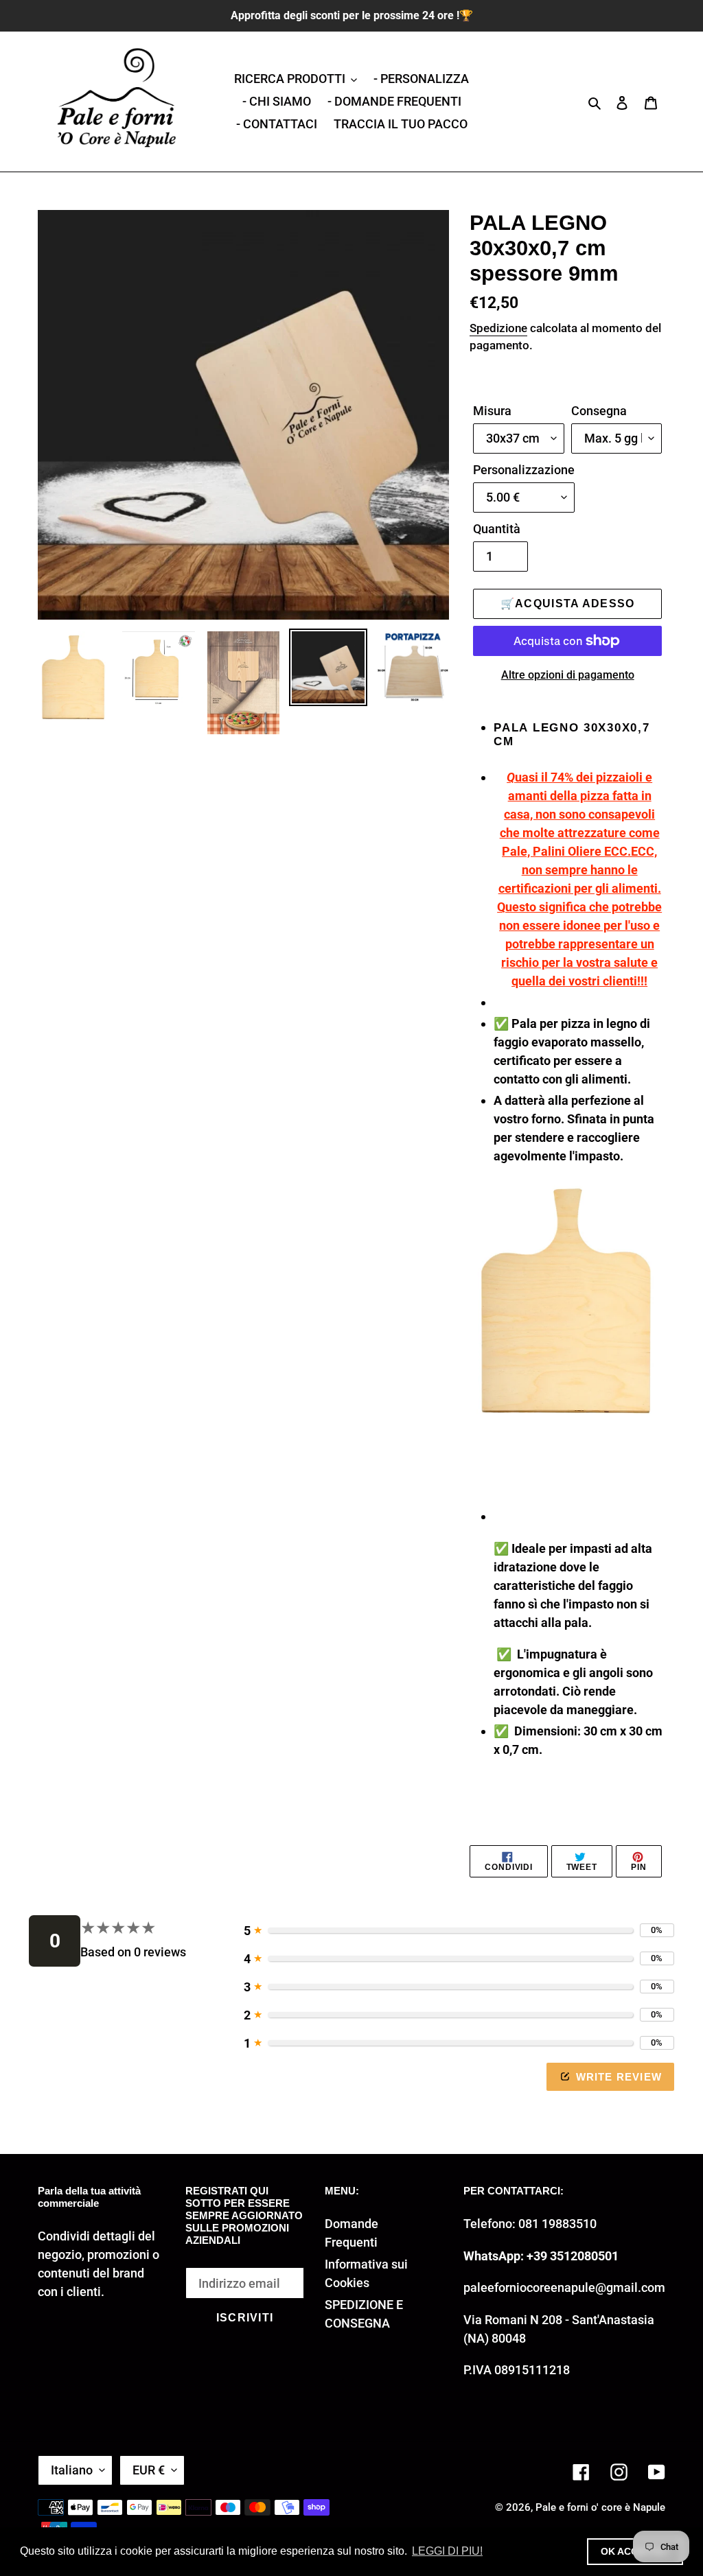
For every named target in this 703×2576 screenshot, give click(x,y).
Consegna (599, 411)
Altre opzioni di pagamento (568, 675)
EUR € (149, 2470)
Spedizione (498, 328)
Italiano (72, 2470)
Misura (492, 411)
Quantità (497, 529)
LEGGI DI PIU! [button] (447, 2551)
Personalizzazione (524, 470)
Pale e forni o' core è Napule (600, 2507)
